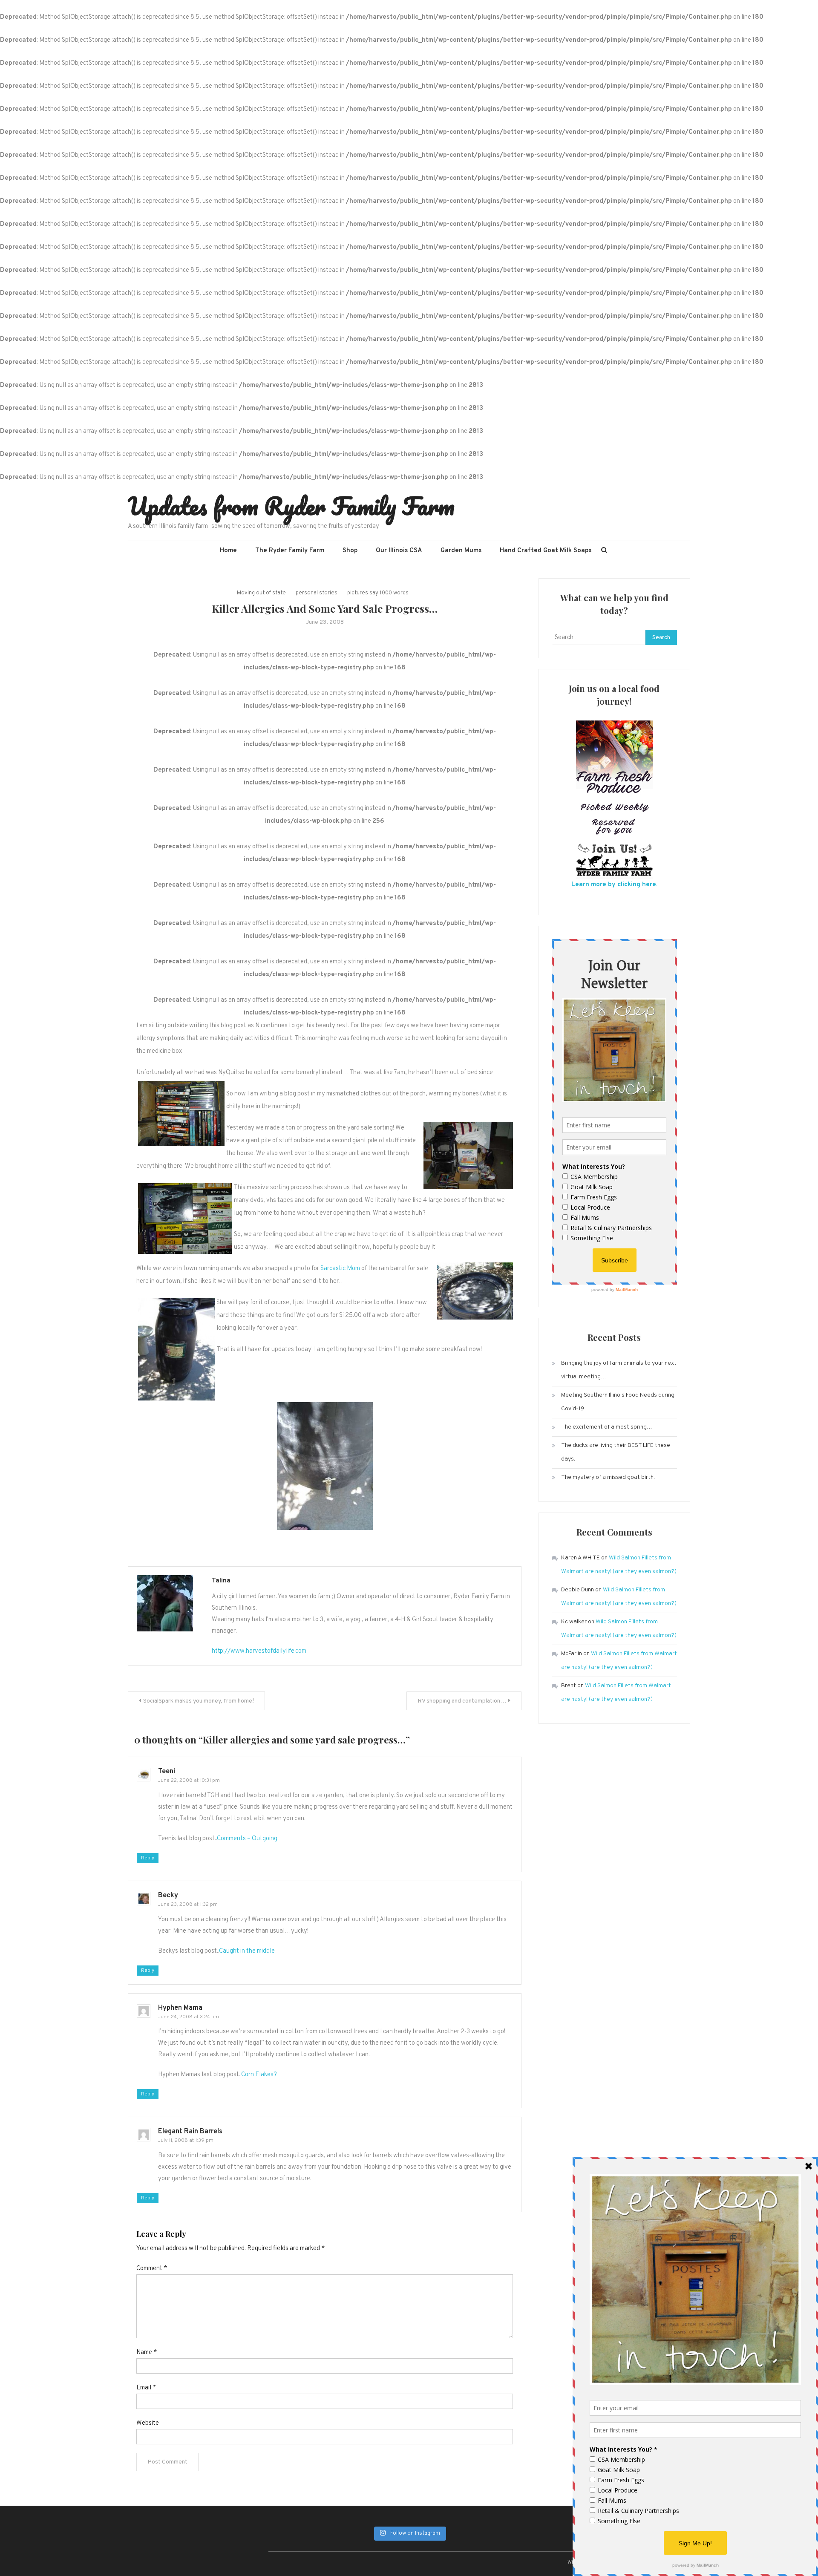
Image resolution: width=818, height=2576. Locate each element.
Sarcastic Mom (340, 1269)
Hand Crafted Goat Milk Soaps (546, 551)
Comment (152, 2269)
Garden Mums (461, 551)
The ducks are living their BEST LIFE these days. (616, 1452)
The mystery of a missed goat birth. (608, 1477)
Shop (350, 551)
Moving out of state (261, 593)
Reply (148, 1858)
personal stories (317, 593)
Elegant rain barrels (190, 2132)
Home (228, 551)
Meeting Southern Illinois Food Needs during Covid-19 (618, 1402)
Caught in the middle (247, 1951)
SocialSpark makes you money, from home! (199, 1701)
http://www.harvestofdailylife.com (259, 1651)
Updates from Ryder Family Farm (291, 506)
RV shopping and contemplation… (462, 1701)
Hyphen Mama (180, 2008)
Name (147, 2353)
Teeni (167, 1772)
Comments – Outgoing (247, 1839)
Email (146, 2388)
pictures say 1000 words (378, 593)
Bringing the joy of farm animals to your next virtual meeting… (619, 1370)
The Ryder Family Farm (290, 551)
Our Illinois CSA (399, 551)
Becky (168, 1896)
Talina (221, 1581)
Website (148, 2423)
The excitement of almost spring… (607, 1427)
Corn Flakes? (259, 2075)
